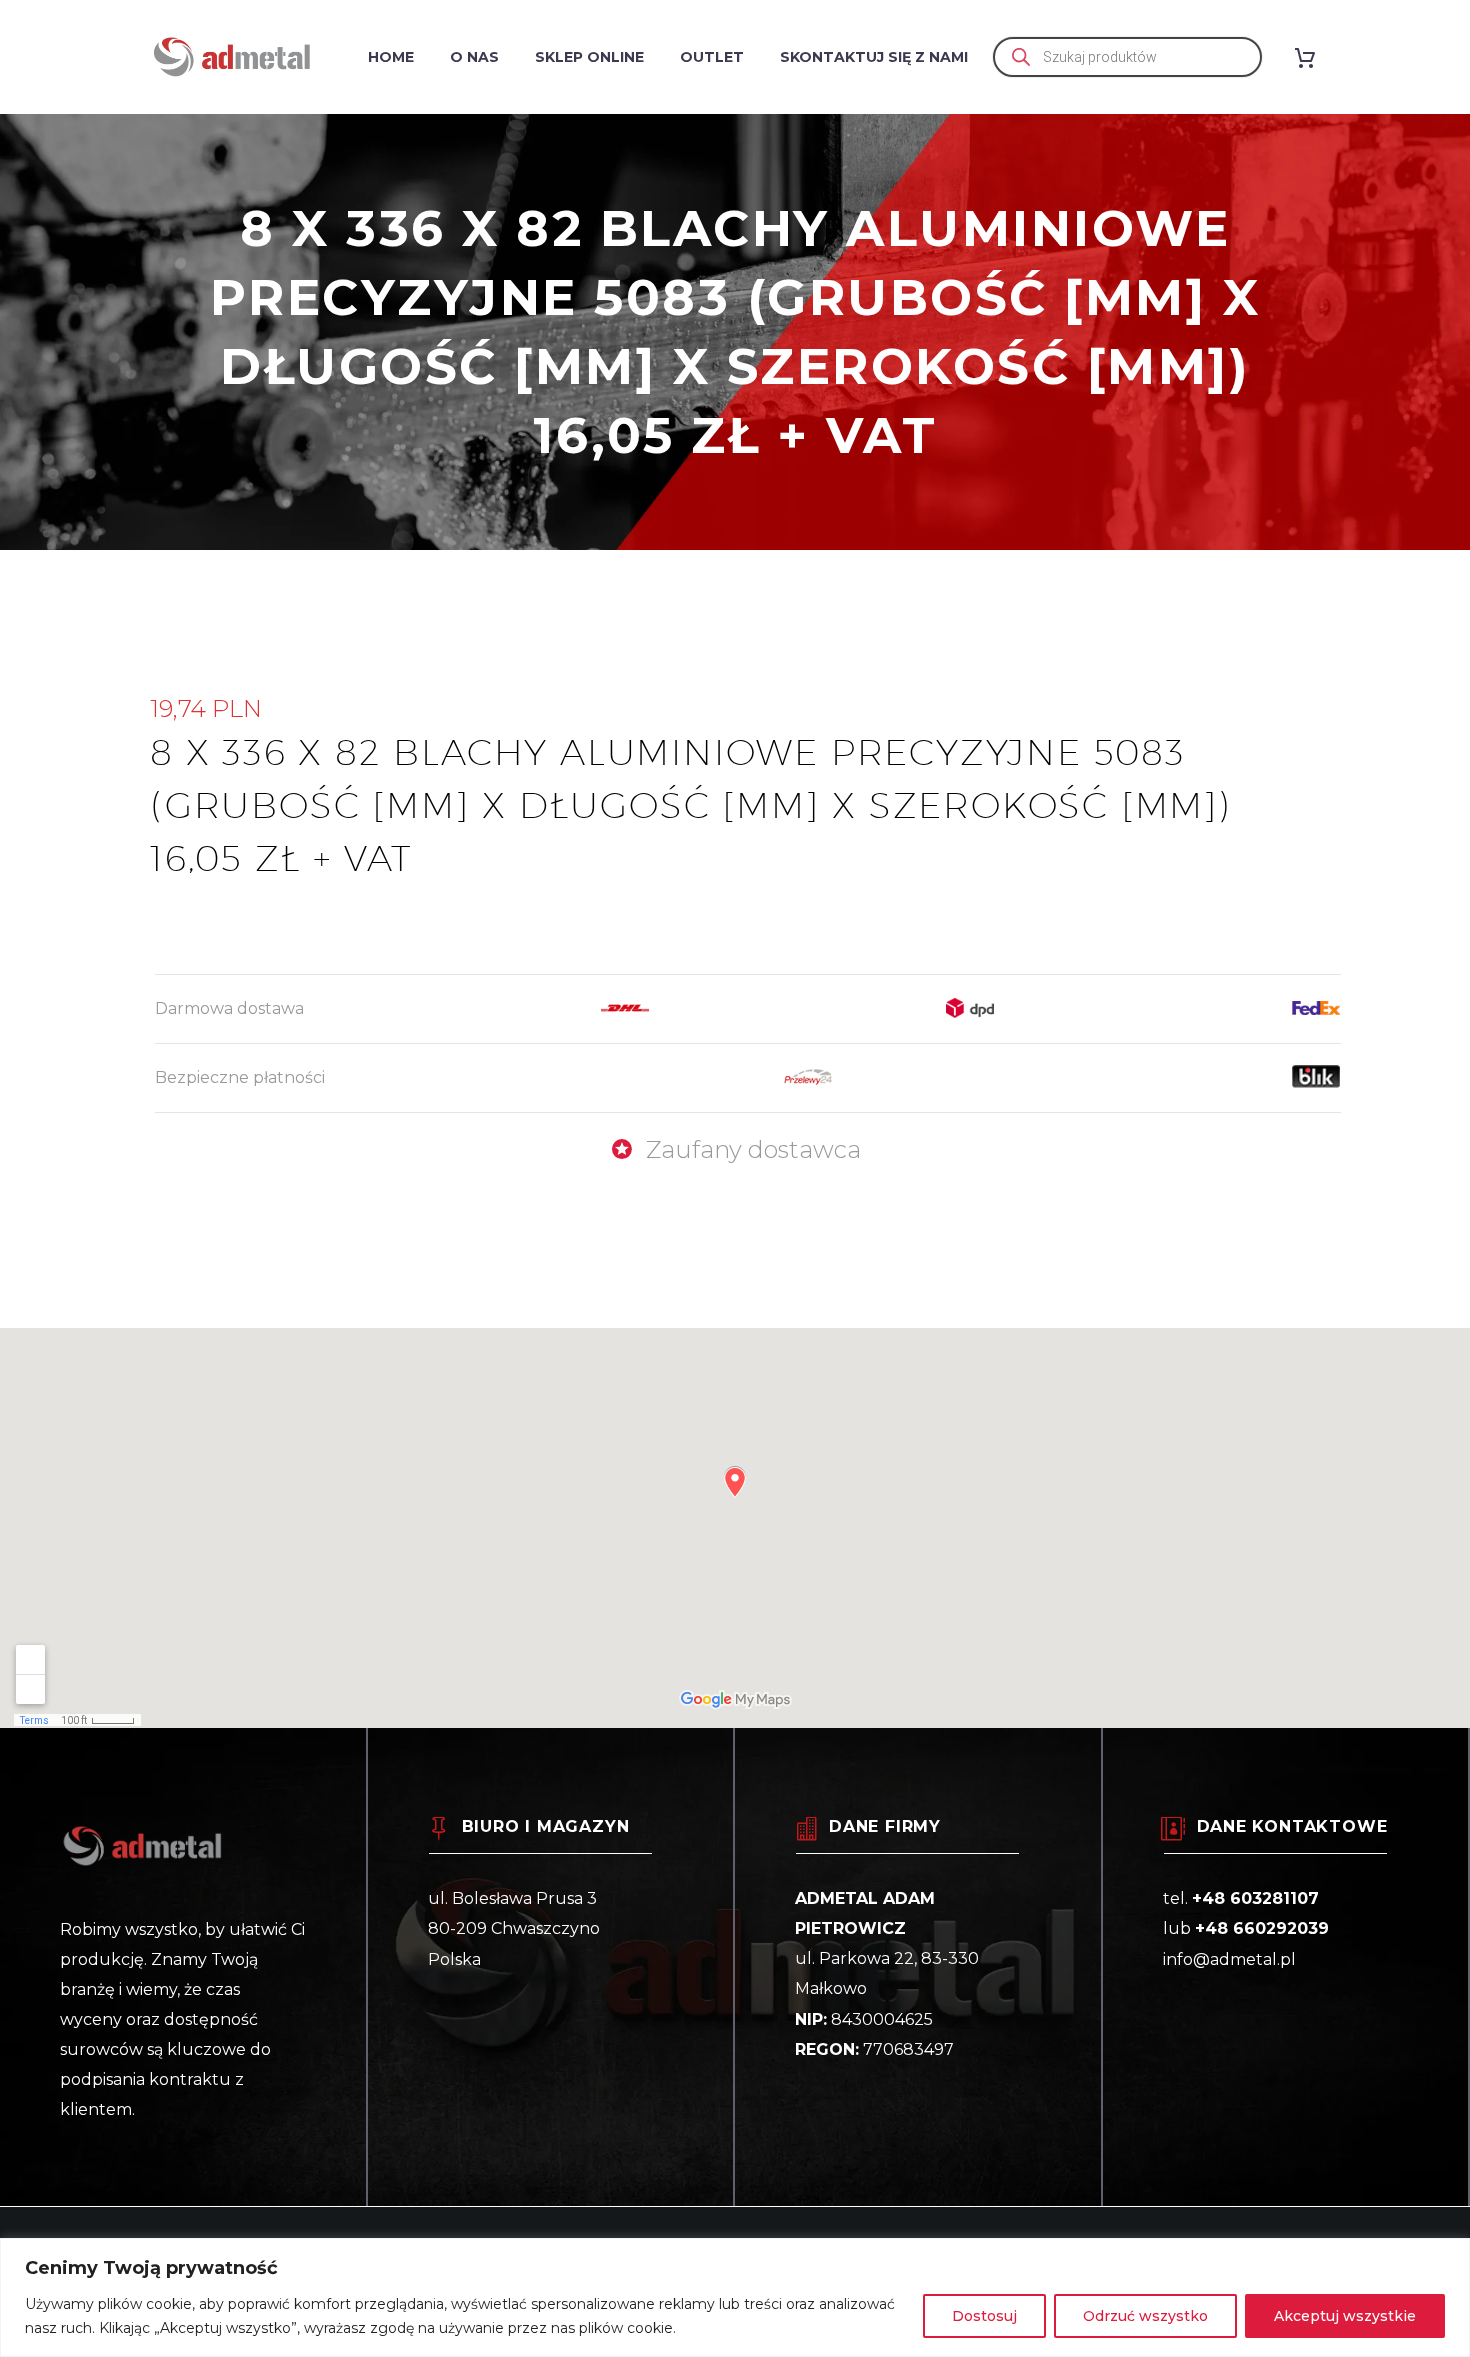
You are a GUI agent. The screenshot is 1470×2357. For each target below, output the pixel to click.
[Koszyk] (1312, 57)
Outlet (712, 57)
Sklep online (589, 57)
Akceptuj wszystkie (1345, 2316)
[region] (735, 2297)
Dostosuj (984, 2316)
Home (391, 57)
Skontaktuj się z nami (874, 57)
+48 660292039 (1262, 1928)
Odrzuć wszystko (1145, 2316)
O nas (474, 57)
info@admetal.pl (1229, 1959)
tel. (1241, 1898)
